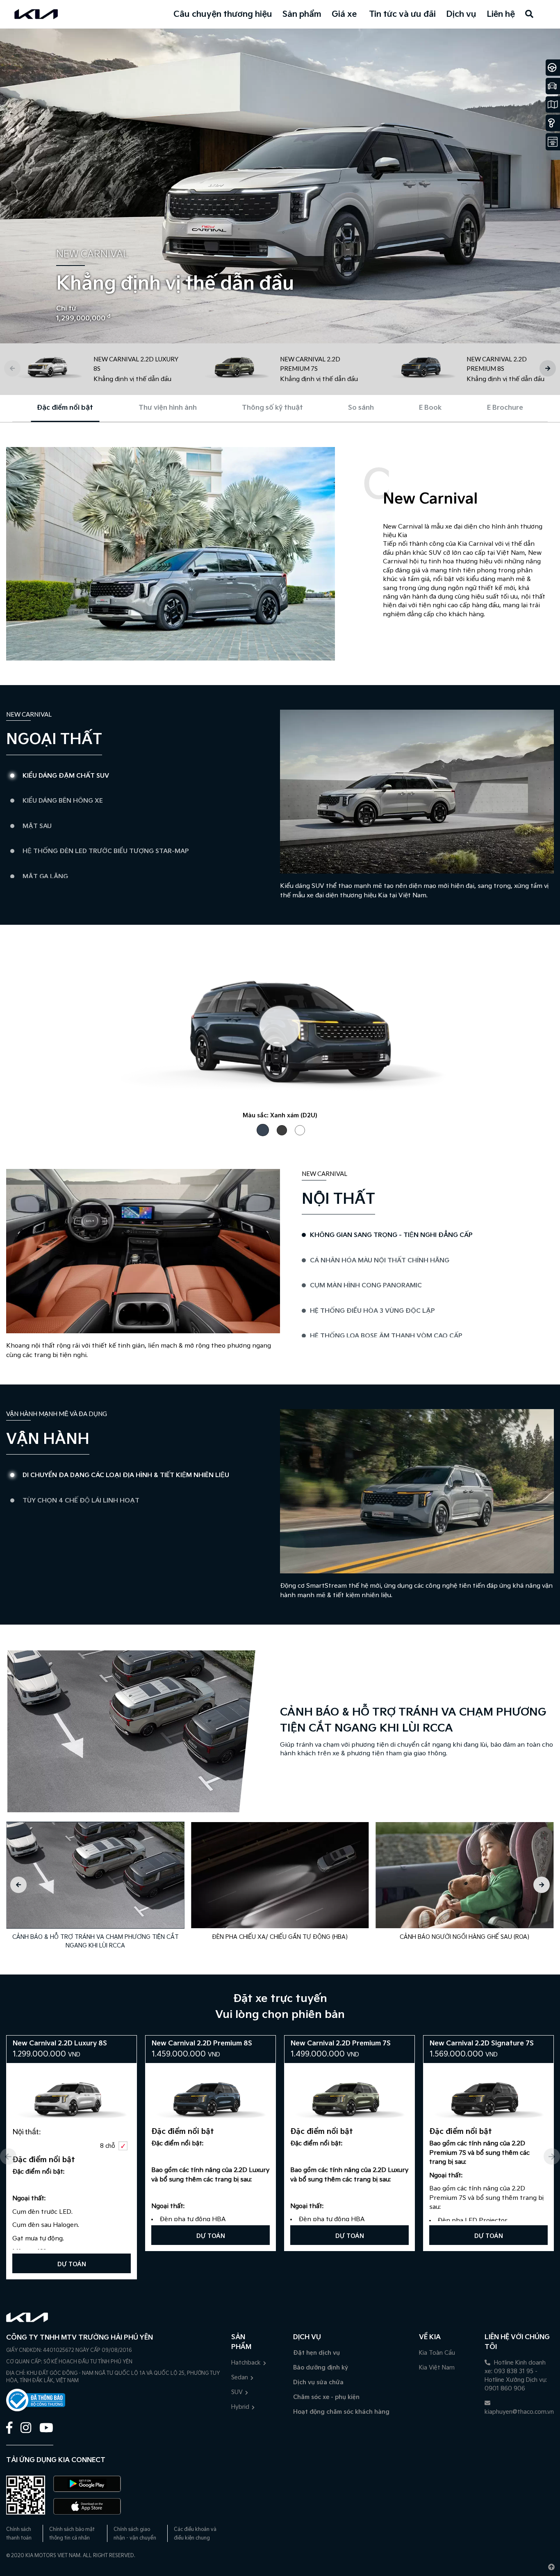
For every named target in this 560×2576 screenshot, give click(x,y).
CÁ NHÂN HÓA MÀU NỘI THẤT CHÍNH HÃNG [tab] (380, 1261)
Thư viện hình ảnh (168, 408)
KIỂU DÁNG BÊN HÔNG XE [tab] (63, 801)
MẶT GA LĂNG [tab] (45, 877)
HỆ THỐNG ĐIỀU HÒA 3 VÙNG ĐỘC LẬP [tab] (372, 1311)
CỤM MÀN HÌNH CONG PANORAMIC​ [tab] (366, 1286)
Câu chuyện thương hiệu (223, 14)
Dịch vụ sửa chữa (318, 2382)
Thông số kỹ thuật (272, 408)
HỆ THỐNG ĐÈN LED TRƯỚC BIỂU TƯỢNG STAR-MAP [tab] (106, 851)
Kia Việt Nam (437, 2368)
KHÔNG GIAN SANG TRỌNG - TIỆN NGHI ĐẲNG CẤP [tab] (391, 1235)
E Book (430, 408)
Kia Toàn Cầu (437, 2353)
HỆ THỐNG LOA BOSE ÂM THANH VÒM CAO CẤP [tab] (386, 1336)
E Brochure (505, 408)
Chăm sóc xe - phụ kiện (326, 2397)
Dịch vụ (461, 14)
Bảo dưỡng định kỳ (321, 2368)
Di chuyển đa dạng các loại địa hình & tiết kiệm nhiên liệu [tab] (126, 1475)
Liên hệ (501, 14)
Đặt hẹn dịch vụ (316, 2353)
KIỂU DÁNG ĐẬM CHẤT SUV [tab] (66, 776)
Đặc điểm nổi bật (65, 408)
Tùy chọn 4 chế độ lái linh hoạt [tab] (81, 1501)
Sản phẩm (302, 14)
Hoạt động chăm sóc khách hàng (341, 2412)
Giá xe (344, 14)
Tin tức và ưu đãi (402, 14)
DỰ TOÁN (72, 2264)
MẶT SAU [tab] (37, 826)
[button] (548, 368)
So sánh (361, 408)
